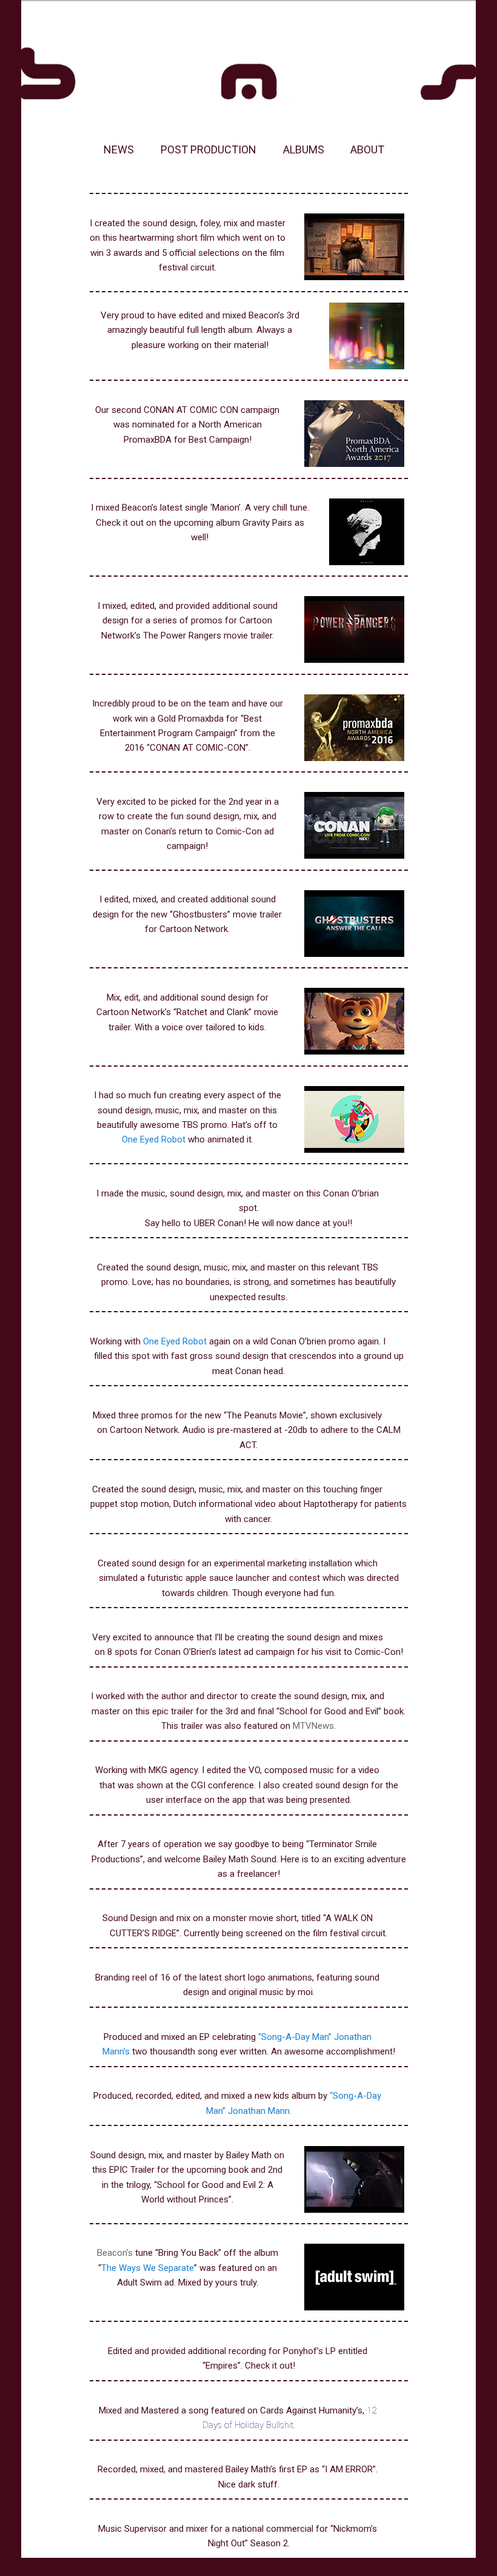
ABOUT (367, 149)
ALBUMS (304, 149)
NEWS (119, 149)
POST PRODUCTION (208, 149)
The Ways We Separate (148, 2268)
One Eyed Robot (154, 1139)
